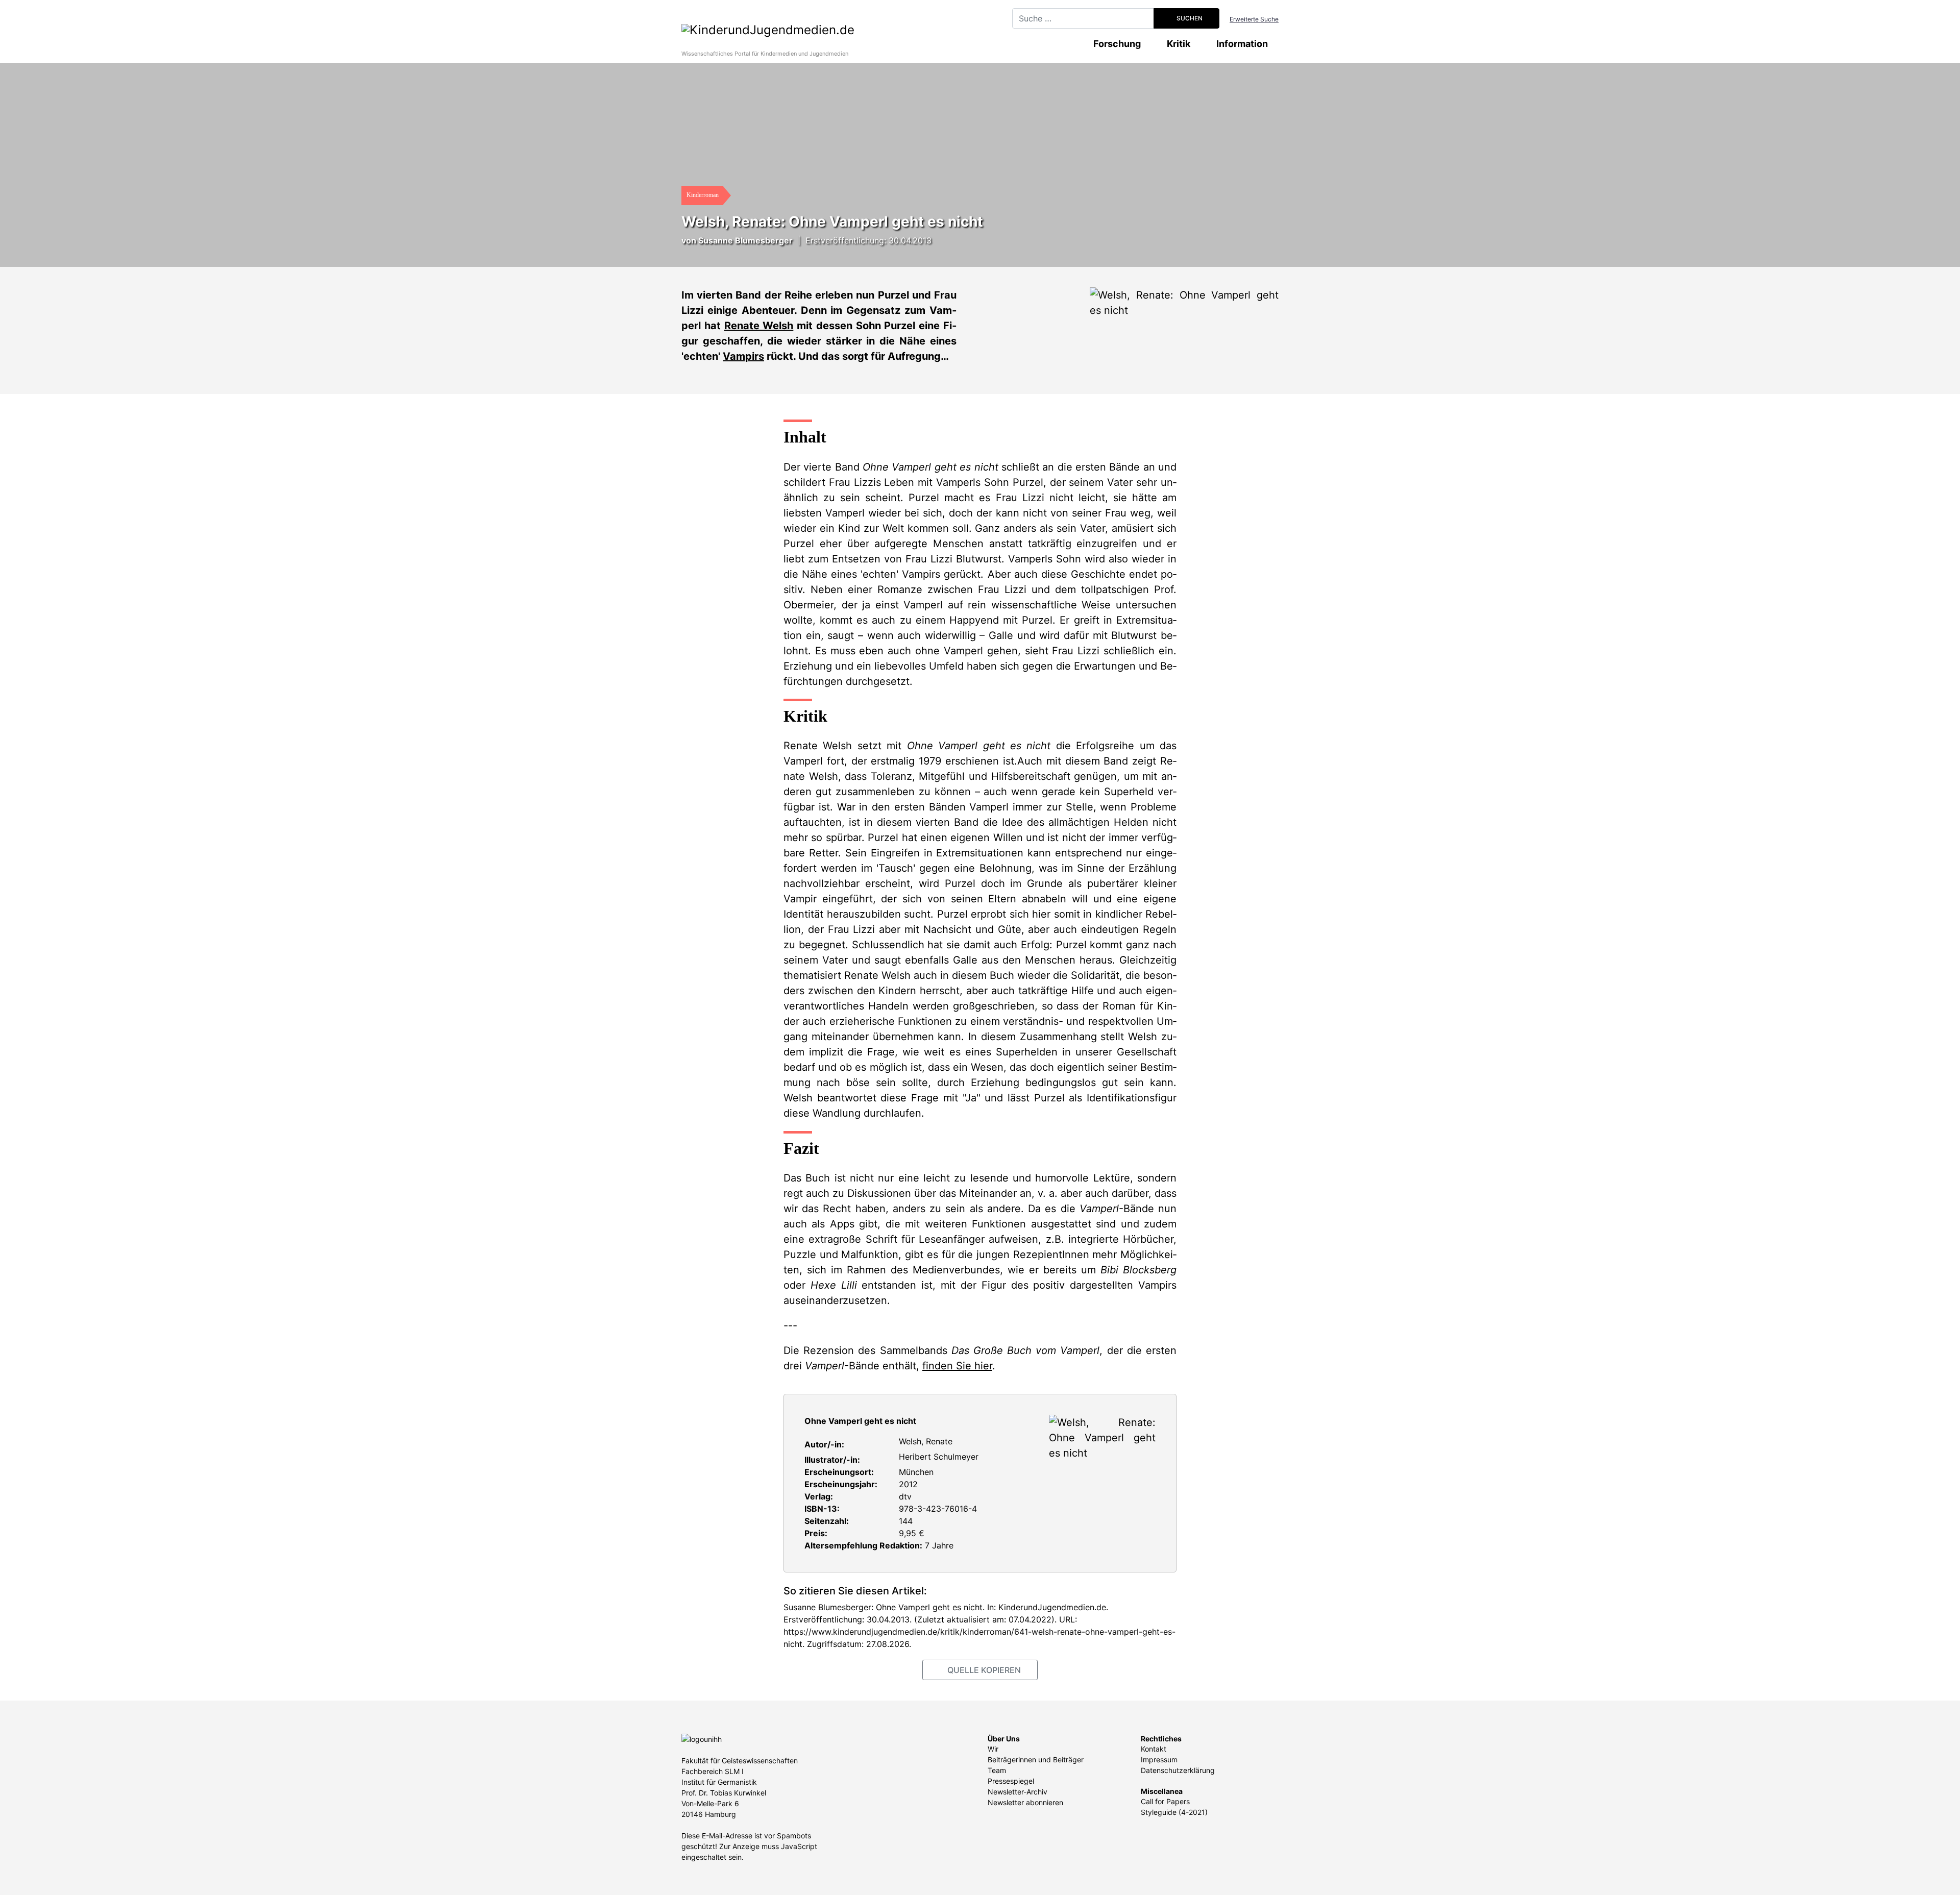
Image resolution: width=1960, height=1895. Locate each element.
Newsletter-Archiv (1018, 1792)
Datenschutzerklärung (1178, 1770)
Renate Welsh (759, 326)
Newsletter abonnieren (1025, 1802)
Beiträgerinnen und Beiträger (1036, 1759)
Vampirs (743, 356)
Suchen (1189, 18)
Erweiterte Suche (1254, 19)
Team (997, 1770)
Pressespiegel (1011, 1781)
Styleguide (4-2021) (1174, 1812)
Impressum (1159, 1759)
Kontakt (1154, 1749)
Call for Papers (1165, 1801)
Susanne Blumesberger (745, 240)
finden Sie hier (957, 1366)
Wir (993, 1749)
